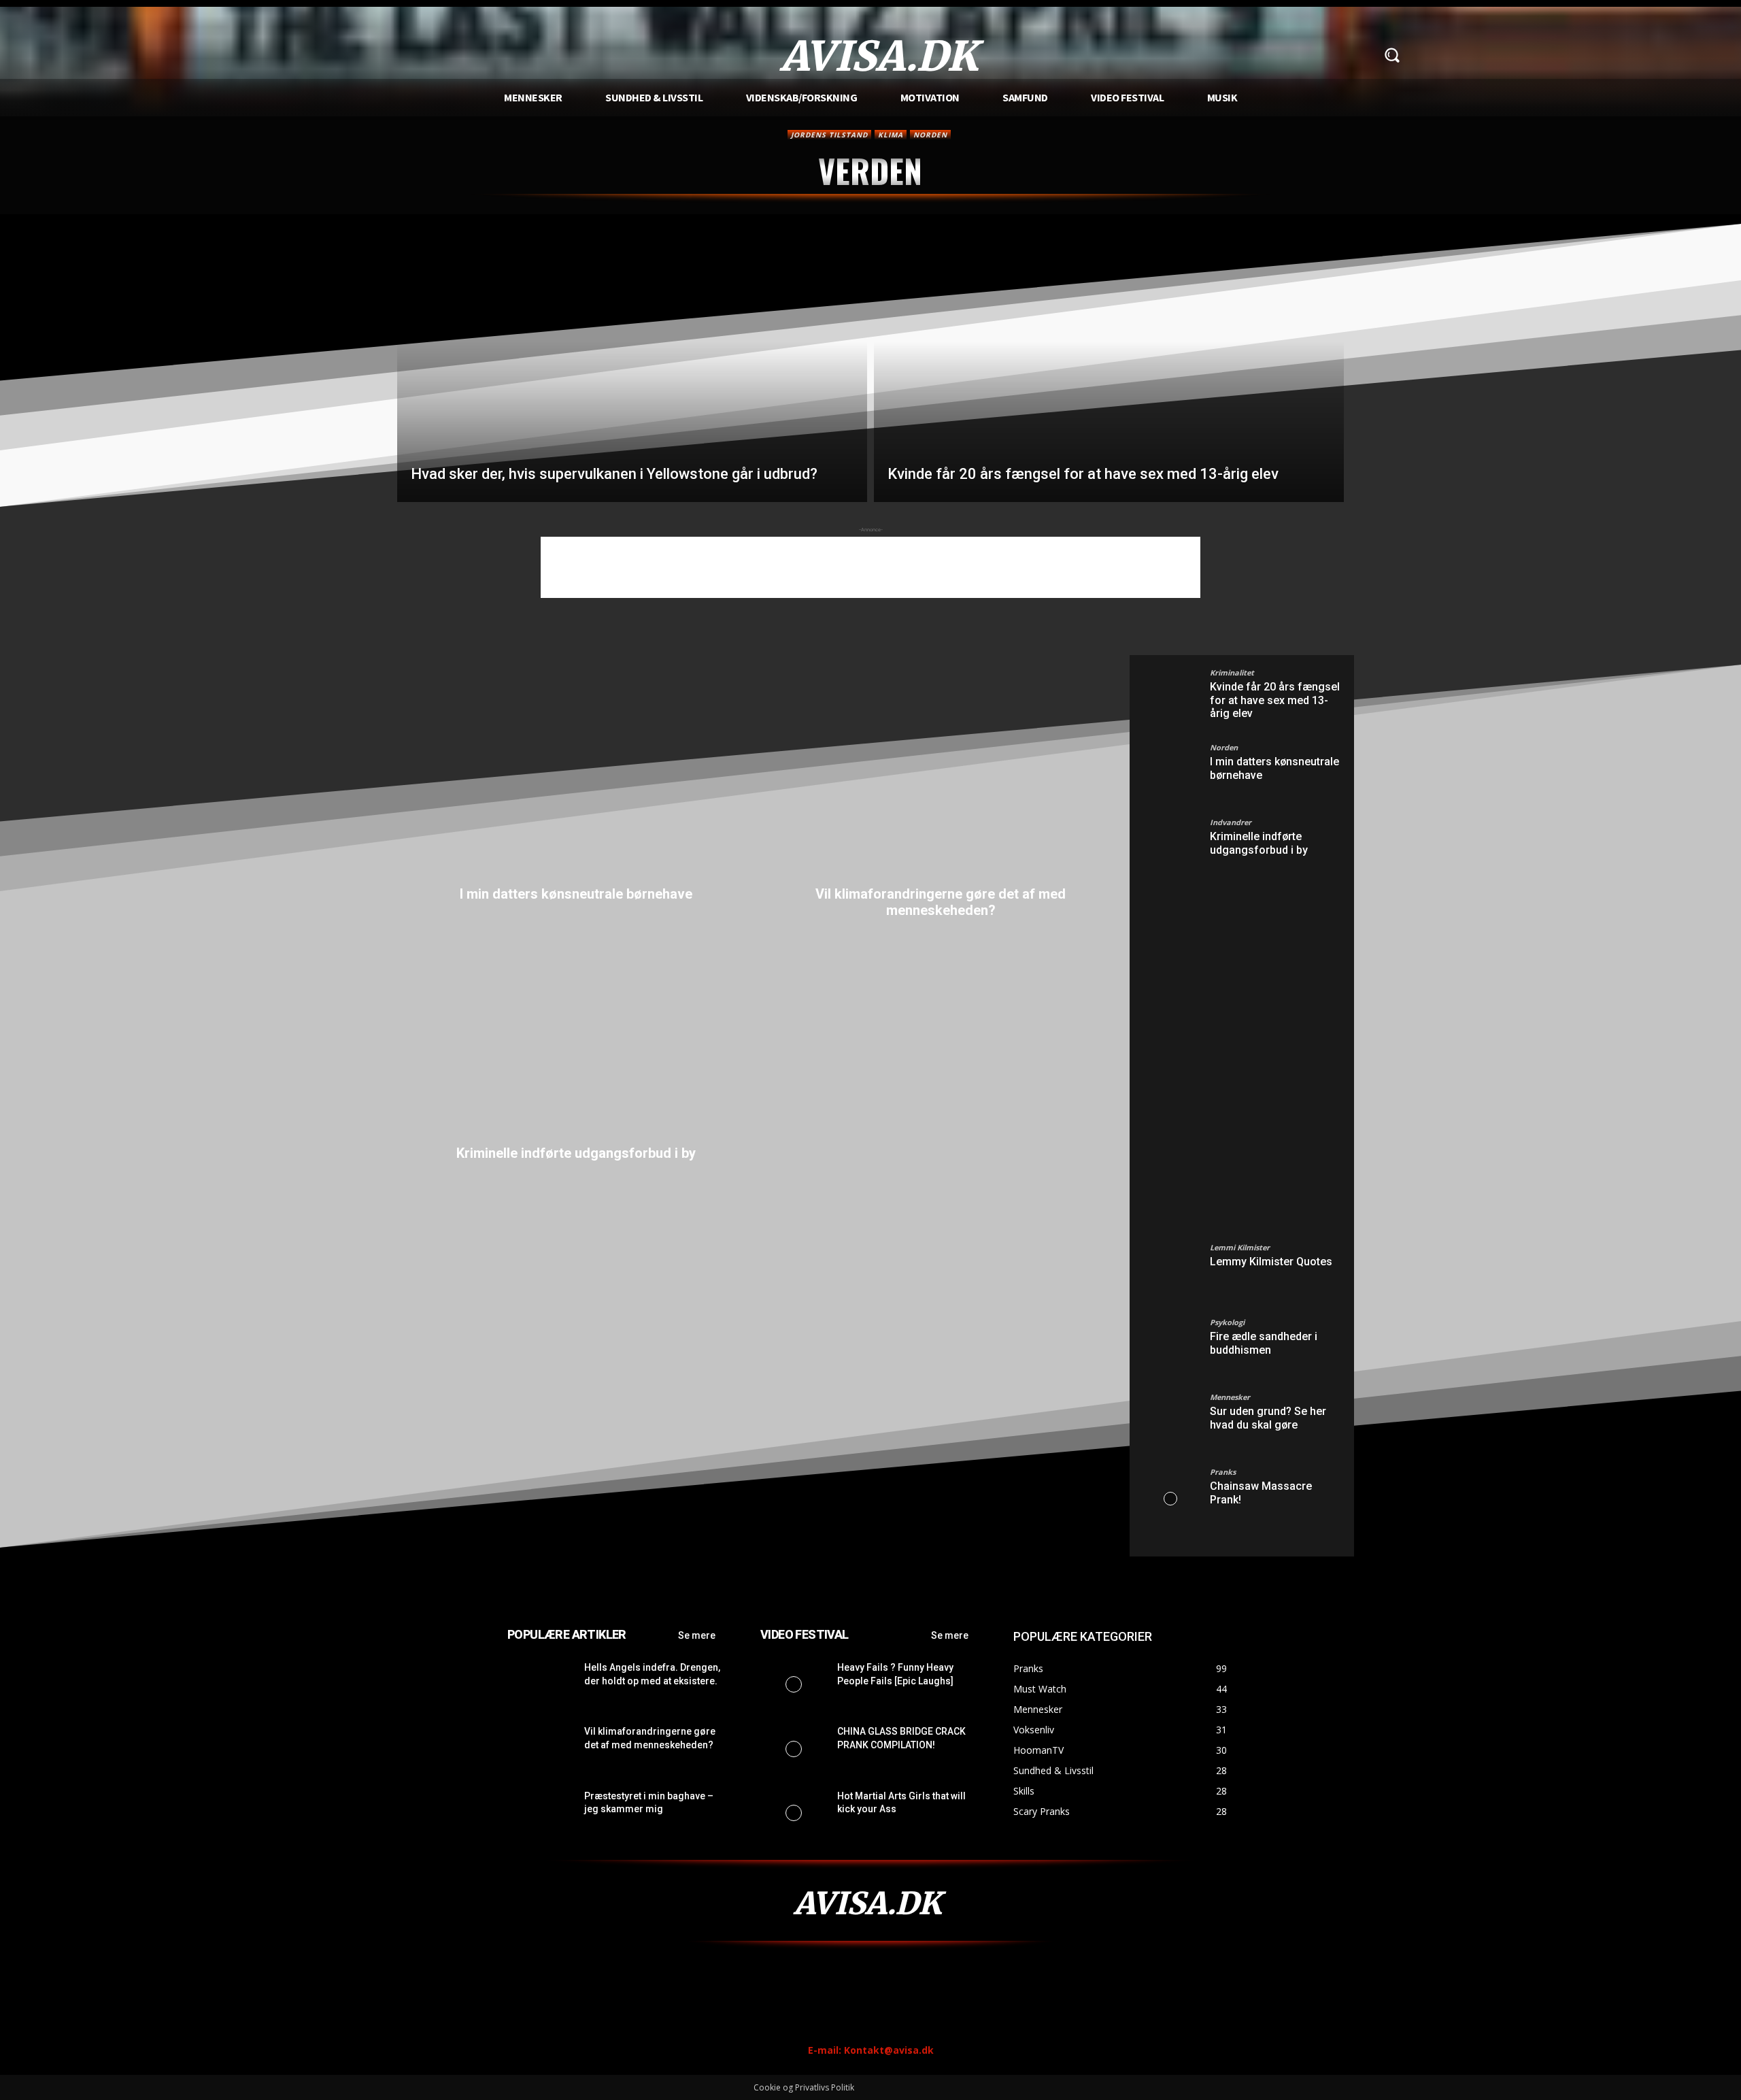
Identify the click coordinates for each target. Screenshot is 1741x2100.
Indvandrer (1231, 822)
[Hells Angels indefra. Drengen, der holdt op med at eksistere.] (540, 1684)
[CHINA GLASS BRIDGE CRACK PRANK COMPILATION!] (793, 1748)
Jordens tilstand (829, 135)
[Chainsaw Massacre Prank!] (1170, 1499)
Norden (930, 135)
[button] (1391, 55)
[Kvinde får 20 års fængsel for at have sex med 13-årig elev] (1109, 369)
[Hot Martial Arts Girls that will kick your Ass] (793, 1813)
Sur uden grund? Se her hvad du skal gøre (1268, 1418)
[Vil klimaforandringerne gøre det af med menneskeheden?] (941, 771)
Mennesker (1230, 1397)
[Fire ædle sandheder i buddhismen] (1170, 1349)
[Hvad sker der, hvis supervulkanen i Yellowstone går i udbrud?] (632, 369)
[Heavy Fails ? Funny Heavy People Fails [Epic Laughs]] (793, 1684)
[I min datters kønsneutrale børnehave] (576, 771)
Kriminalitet (1232, 672)
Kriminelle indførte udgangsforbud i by (576, 1153)
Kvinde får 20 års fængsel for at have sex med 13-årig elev (1275, 700)
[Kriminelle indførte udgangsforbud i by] (576, 1030)
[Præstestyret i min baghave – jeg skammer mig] (540, 1813)
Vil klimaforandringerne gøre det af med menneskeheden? (941, 902)
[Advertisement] (870, 567)
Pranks (1223, 1472)
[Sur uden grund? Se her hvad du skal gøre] (1170, 1424)
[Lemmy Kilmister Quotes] (1170, 1274)
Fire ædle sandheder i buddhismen (1264, 1343)
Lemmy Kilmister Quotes (1271, 1262)
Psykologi (1227, 1322)
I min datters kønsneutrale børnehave (576, 894)
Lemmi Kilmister (1240, 1247)
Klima (891, 135)
